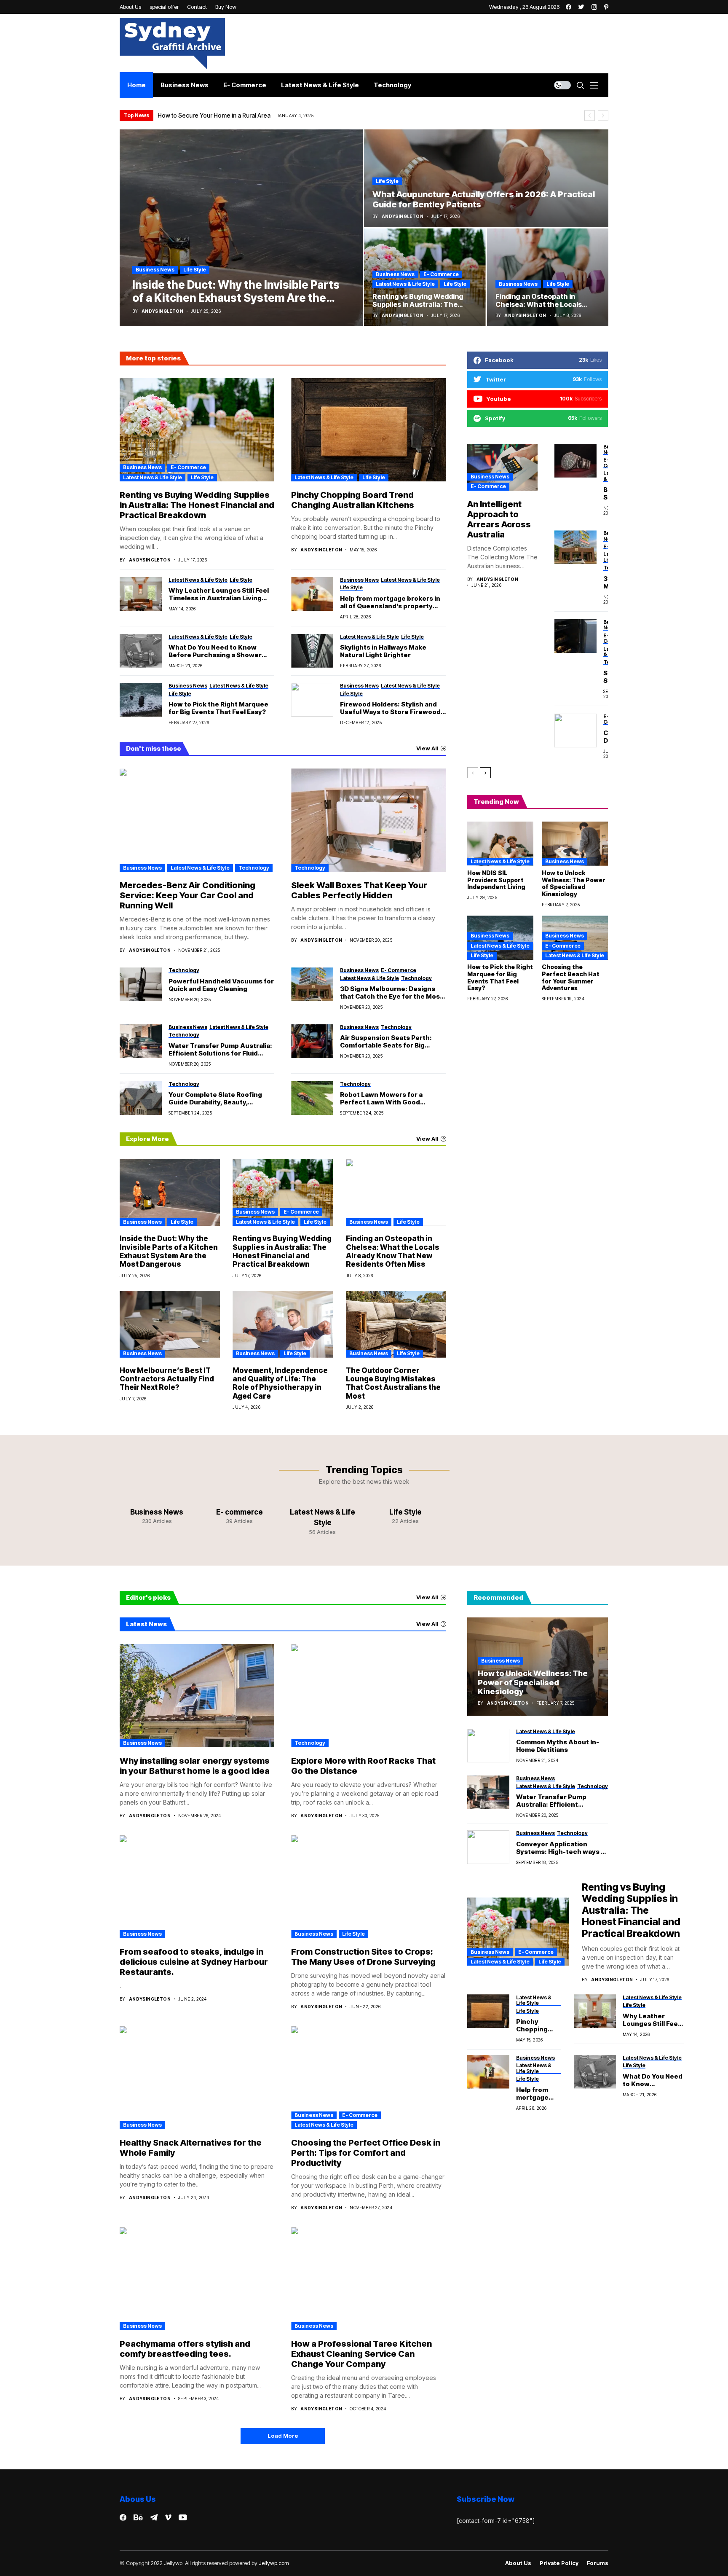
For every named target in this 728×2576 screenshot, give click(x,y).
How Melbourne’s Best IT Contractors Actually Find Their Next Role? (167, 1379)
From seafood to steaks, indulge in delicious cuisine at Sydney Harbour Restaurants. (194, 1962)
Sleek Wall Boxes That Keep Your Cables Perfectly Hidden (359, 890)
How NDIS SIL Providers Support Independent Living (496, 880)
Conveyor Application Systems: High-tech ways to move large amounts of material (562, 1848)
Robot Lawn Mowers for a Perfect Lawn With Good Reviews (381, 1099)
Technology (254, 868)
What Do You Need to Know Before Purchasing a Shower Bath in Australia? (215, 651)
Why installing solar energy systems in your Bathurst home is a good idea (195, 1766)
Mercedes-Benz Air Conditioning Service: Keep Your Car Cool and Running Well (187, 895)
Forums (598, 2563)
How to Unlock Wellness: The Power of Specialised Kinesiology (574, 883)
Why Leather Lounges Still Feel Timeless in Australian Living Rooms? (219, 594)
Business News (155, 270)
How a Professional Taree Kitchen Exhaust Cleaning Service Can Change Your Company (361, 2354)
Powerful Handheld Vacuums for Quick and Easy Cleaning (221, 985)
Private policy (559, 2563)
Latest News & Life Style (405, 284)
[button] (590, 116)
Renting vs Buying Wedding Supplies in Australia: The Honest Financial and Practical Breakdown (197, 505)
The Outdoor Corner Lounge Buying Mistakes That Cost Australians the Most (393, 1383)
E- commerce (441, 274)
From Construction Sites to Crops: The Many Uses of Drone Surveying (363, 1957)
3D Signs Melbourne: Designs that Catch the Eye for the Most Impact (391, 993)
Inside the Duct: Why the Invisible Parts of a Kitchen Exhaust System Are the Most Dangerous (169, 1251)
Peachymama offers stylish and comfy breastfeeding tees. (185, 2349)
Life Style (195, 270)
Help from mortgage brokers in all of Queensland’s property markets (390, 602)
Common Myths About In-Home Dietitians (558, 1746)
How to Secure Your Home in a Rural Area (214, 115)
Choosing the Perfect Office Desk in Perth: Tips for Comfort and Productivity (366, 2153)
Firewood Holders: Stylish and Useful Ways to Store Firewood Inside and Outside (390, 708)
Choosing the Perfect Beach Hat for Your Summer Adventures (571, 977)
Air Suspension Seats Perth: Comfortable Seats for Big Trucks (386, 1042)
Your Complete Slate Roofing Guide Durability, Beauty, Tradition (215, 1099)
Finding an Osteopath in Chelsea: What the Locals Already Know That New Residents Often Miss (393, 1251)
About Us (518, 2563)
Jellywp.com (274, 2563)
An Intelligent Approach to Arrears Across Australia (499, 519)
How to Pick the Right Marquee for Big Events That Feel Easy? (218, 708)
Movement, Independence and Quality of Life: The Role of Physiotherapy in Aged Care (280, 1383)
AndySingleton (162, 311)
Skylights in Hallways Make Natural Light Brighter (383, 651)
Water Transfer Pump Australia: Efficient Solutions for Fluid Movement (220, 1050)
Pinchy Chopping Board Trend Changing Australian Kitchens (353, 500)
